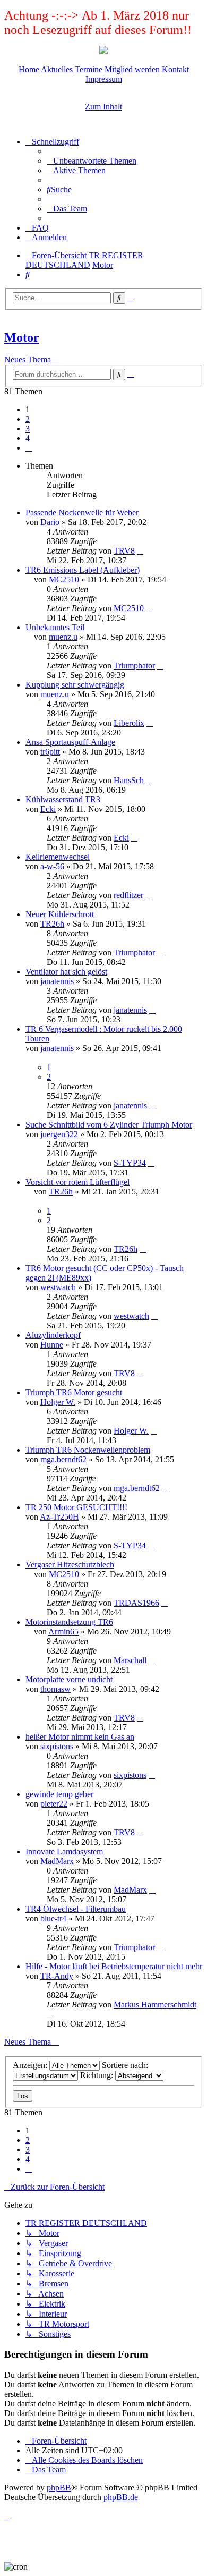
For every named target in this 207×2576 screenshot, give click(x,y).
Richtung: (98, 2075)
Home (29, 69)
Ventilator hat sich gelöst (66, 972)
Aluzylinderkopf (53, 1335)
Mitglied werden (132, 69)
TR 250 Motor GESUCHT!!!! (76, 1507)
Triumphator (134, 666)
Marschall (130, 1660)
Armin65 (63, 1632)
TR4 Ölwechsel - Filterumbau (76, 1909)
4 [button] (28, 438)
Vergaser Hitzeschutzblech (70, 1565)
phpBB (59, 2488)
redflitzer (128, 895)
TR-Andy (57, 1976)
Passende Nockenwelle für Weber (82, 512)
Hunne (52, 1345)
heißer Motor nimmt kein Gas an (80, 1737)
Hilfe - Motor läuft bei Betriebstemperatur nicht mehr (114, 1966)
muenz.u (63, 637)
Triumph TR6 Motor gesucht (74, 1392)
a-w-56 (52, 866)
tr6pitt (50, 752)
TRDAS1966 (136, 1603)
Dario (50, 522)
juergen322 (59, 1134)
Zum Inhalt (103, 107)
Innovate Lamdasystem (64, 1851)
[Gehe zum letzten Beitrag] (140, 551)
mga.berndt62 (63, 1459)
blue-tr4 (53, 1918)
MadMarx (57, 1861)
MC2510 (64, 579)
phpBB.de (121, 2497)
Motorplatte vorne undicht (69, 1679)
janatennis (57, 981)
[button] (29, 448)
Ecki (48, 809)
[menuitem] (92, 161)
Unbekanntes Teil (55, 627)
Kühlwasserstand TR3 (63, 799)
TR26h (52, 924)
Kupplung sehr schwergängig (75, 685)
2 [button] (28, 419)
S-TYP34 (130, 1163)
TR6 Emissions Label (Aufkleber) (83, 570)
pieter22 (54, 1804)
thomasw (55, 1689)
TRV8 (124, 551)
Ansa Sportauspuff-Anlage (70, 742)
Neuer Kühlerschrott (60, 914)
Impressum (104, 79)
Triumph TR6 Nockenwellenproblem (88, 1450)
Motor (22, 337)
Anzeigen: (31, 2065)
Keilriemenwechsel (58, 857)
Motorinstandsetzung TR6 (69, 1622)
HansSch (129, 780)
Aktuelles (57, 69)
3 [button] (28, 429)
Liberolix (129, 723)
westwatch (58, 1287)
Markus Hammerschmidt (155, 2005)
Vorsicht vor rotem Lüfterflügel (77, 1182)
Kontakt (175, 69)
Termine (89, 69)
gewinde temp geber (59, 1794)
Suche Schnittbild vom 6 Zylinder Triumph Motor (109, 1125)
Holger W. (58, 1402)
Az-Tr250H (59, 1517)
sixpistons (57, 1746)
